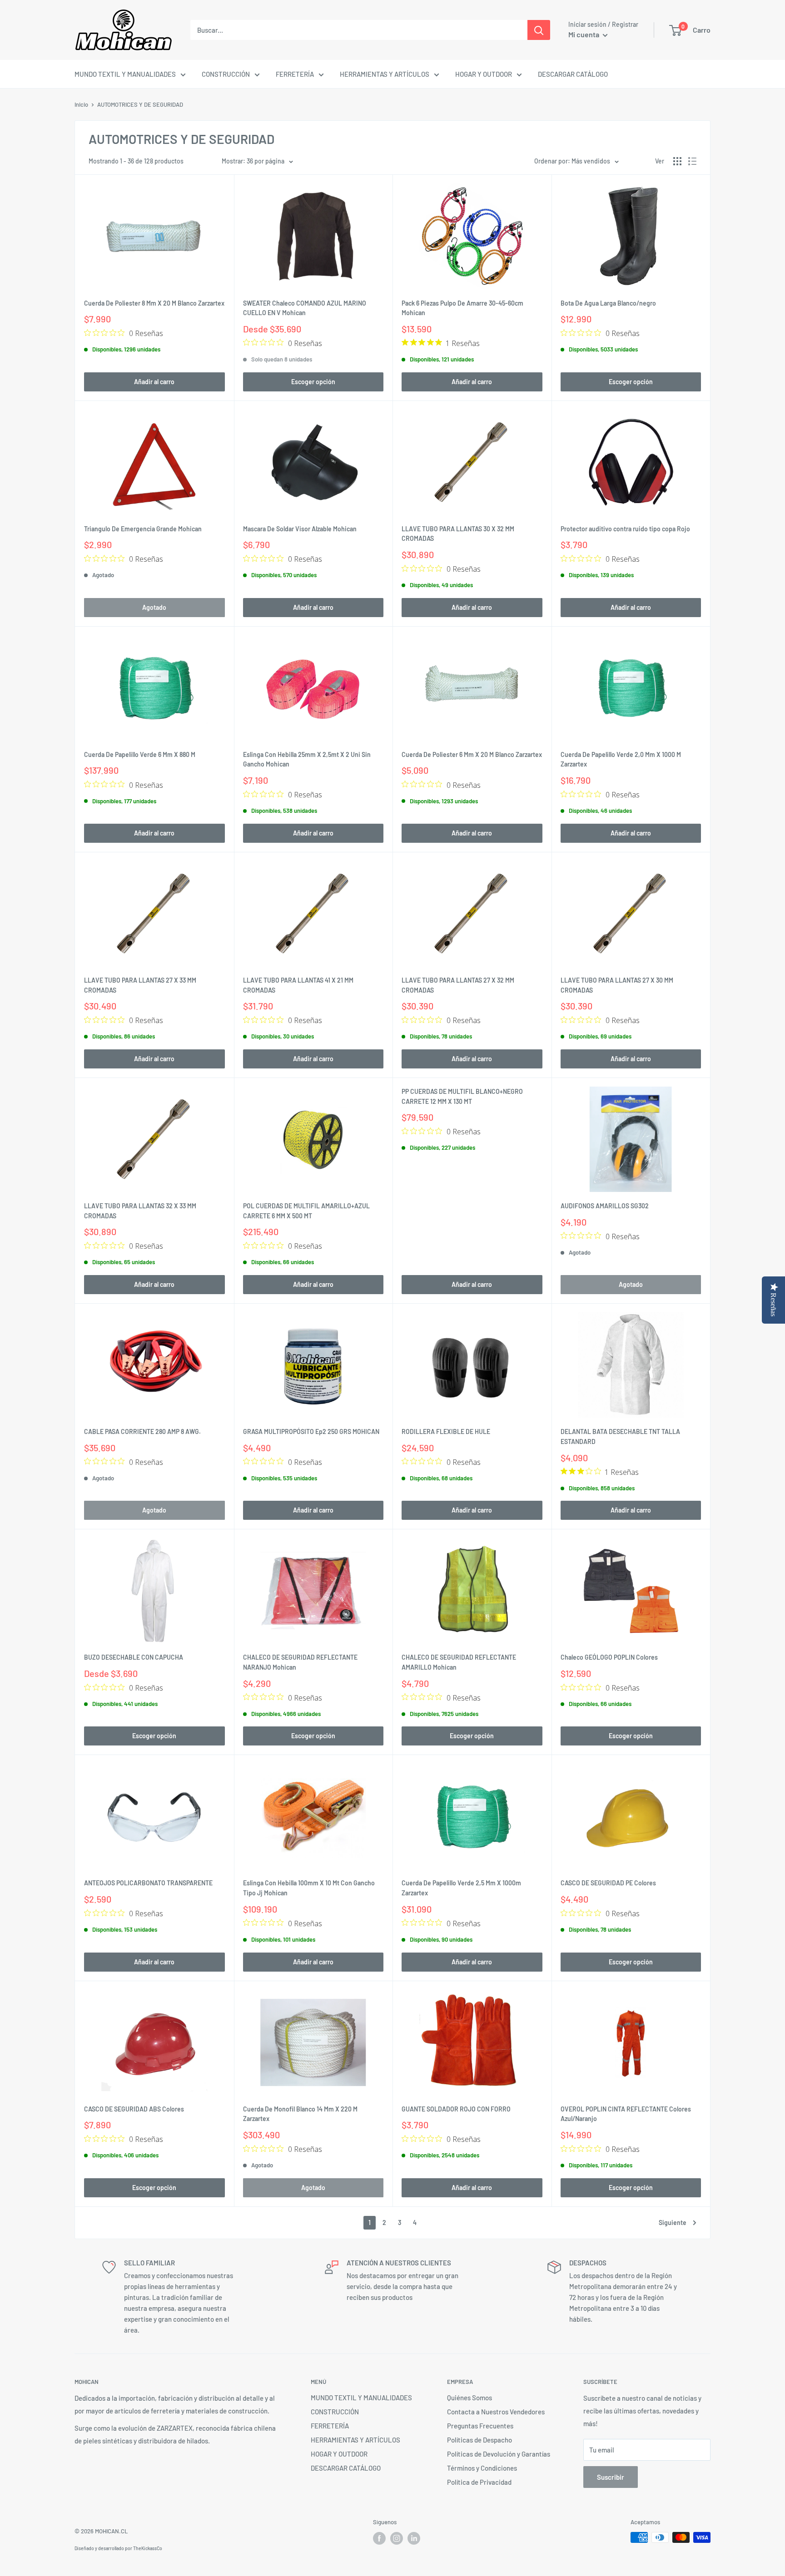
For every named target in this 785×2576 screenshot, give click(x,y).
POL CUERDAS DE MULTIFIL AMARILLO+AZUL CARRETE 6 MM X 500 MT (306, 1211)
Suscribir (611, 2477)
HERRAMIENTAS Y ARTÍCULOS (385, 74)
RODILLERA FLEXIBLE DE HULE (446, 1431)
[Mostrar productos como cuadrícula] (677, 161)
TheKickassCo (148, 2548)
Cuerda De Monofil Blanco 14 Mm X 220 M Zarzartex (300, 2114)
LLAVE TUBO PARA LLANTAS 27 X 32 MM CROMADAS (458, 985)
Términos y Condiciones (482, 2468)
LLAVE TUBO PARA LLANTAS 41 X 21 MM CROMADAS (298, 985)
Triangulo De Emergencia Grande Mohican (143, 529)
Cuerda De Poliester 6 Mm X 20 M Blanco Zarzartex (472, 754)
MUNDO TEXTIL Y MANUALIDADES (125, 74)
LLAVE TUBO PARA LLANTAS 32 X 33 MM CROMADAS (140, 1211)
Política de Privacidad (479, 2482)
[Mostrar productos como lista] (692, 161)
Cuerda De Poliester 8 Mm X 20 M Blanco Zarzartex (154, 303)
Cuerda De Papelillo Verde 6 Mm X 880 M (140, 754)
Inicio (81, 104)
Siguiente (673, 2222)
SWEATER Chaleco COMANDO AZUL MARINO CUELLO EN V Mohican (305, 308)
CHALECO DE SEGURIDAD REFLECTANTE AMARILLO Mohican (459, 1662)
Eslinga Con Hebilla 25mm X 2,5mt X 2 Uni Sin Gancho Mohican (307, 759)
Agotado (154, 607)
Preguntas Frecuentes (480, 2426)
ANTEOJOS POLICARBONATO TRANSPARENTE (148, 1883)
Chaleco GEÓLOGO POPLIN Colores (609, 1657)
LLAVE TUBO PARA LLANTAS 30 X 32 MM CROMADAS (458, 534)
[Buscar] (539, 30)
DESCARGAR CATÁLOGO (573, 74)
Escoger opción (313, 382)
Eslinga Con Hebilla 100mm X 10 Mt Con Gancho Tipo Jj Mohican (309, 1888)
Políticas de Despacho (479, 2440)
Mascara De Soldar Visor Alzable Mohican (300, 529)
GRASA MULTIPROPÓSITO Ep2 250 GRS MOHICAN (311, 1431)
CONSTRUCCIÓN (226, 74)
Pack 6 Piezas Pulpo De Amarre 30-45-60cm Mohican (462, 308)
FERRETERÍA (295, 74)
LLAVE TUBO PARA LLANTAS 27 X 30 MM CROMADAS (617, 985)
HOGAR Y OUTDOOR (484, 74)
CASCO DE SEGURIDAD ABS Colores (134, 2109)
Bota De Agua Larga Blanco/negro (608, 303)
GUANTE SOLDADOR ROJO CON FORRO (456, 2109)
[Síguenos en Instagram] (397, 2538)
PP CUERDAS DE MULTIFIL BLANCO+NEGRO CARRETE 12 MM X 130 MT (462, 1096)
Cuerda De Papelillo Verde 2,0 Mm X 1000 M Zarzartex (621, 759)
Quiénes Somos (470, 2398)
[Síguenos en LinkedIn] (414, 2538)
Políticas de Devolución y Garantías (499, 2454)
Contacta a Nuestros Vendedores (496, 2412)
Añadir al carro (154, 382)
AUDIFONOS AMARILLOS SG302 (605, 1206)
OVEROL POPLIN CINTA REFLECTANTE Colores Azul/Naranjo (626, 2114)
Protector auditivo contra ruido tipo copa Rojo (625, 529)
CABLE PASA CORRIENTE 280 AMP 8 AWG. (142, 1431)
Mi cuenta (584, 34)
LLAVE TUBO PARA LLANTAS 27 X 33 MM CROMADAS (140, 985)
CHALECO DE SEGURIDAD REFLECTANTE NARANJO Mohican (300, 1662)
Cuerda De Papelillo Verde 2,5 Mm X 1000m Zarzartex (461, 1888)
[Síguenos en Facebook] (379, 2538)
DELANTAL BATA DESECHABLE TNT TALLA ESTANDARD (620, 1436)
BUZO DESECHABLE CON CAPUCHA (134, 1657)
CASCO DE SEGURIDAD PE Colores (608, 1883)
